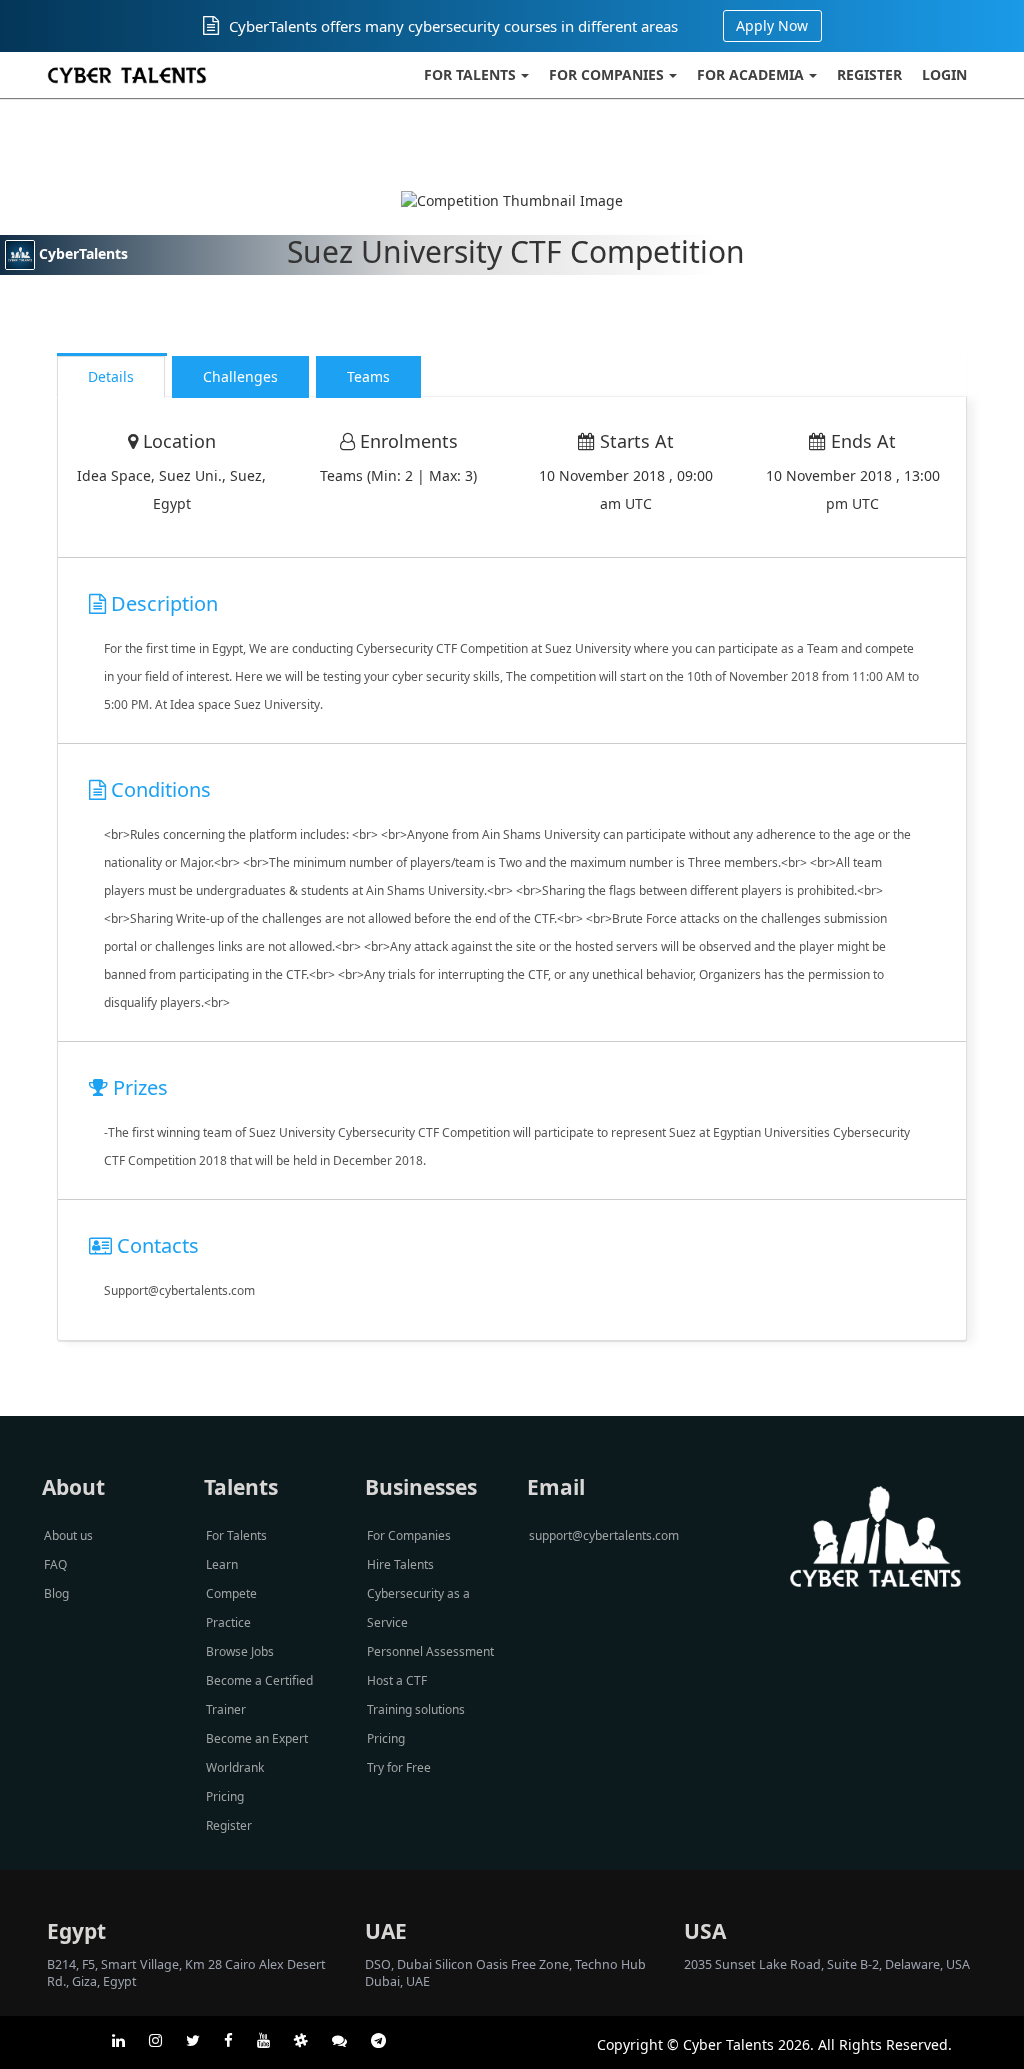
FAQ (55, 1564)
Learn (222, 1564)
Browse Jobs (240, 1651)
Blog (56, 1593)
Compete (231, 1593)
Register (869, 74)
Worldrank (235, 1767)
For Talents (470, 74)
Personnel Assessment (430, 1651)
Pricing (225, 1796)
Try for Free (399, 1767)
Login (944, 74)
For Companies (606, 74)
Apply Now (772, 25)
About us (68, 1535)
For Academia (750, 74)
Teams (368, 376)
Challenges (240, 376)
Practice (228, 1622)
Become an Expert (257, 1738)
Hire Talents (400, 1564)
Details (111, 376)
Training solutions (416, 1709)
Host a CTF (397, 1680)
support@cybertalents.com (604, 1535)
